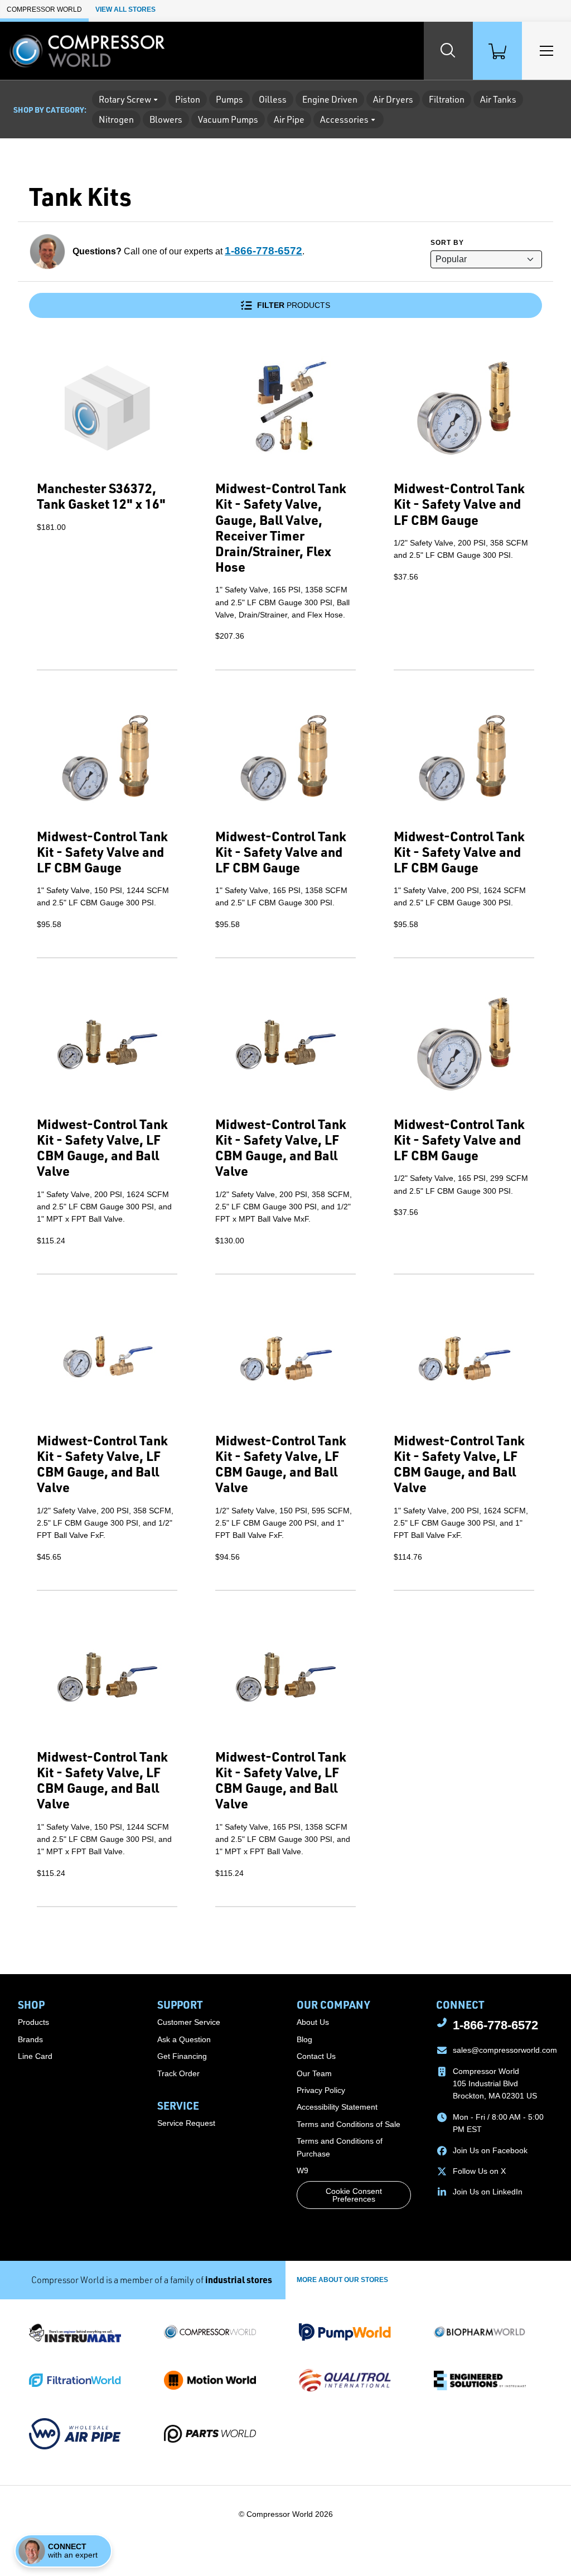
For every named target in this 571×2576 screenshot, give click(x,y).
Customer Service (189, 2022)
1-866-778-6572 (263, 251)
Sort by (447, 243)
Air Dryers (393, 99)
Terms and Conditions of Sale (349, 2124)
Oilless (273, 99)
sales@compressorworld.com (505, 2050)
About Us (313, 2022)
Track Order (178, 2073)
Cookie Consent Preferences (354, 2195)
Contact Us (316, 2056)
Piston (188, 99)
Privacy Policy (321, 2090)
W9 (303, 2170)
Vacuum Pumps (228, 119)
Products (294, 305)
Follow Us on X (479, 2171)
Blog (304, 2039)
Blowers (166, 119)
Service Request (186, 2123)
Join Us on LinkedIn (488, 2192)
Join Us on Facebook (490, 2150)
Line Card (35, 2056)
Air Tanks (498, 99)
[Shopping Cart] (497, 51)
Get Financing (182, 2056)
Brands (30, 2039)
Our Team (314, 2073)
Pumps (229, 99)
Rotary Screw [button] (125, 99)
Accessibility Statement (337, 2107)
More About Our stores (342, 2280)
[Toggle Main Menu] (546, 51)
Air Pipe (289, 119)
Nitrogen (116, 119)
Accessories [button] (344, 119)
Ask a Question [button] (184, 2039)
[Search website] (448, 51)
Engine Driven (330, 99)
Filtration (447, 99)
